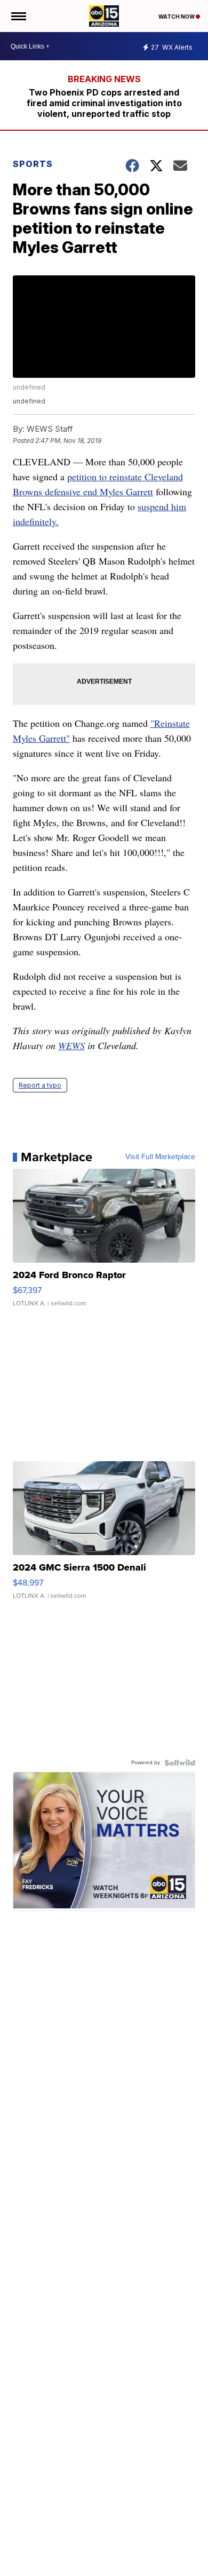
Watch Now (177, 17)
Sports (33, 164)
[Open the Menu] (18, 16)
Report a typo (40, 1085)
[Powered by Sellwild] (180, 1763)
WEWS (71, 1045)
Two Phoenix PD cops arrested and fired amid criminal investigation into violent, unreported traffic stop (104, 103)
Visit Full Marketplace (160, 1157)
